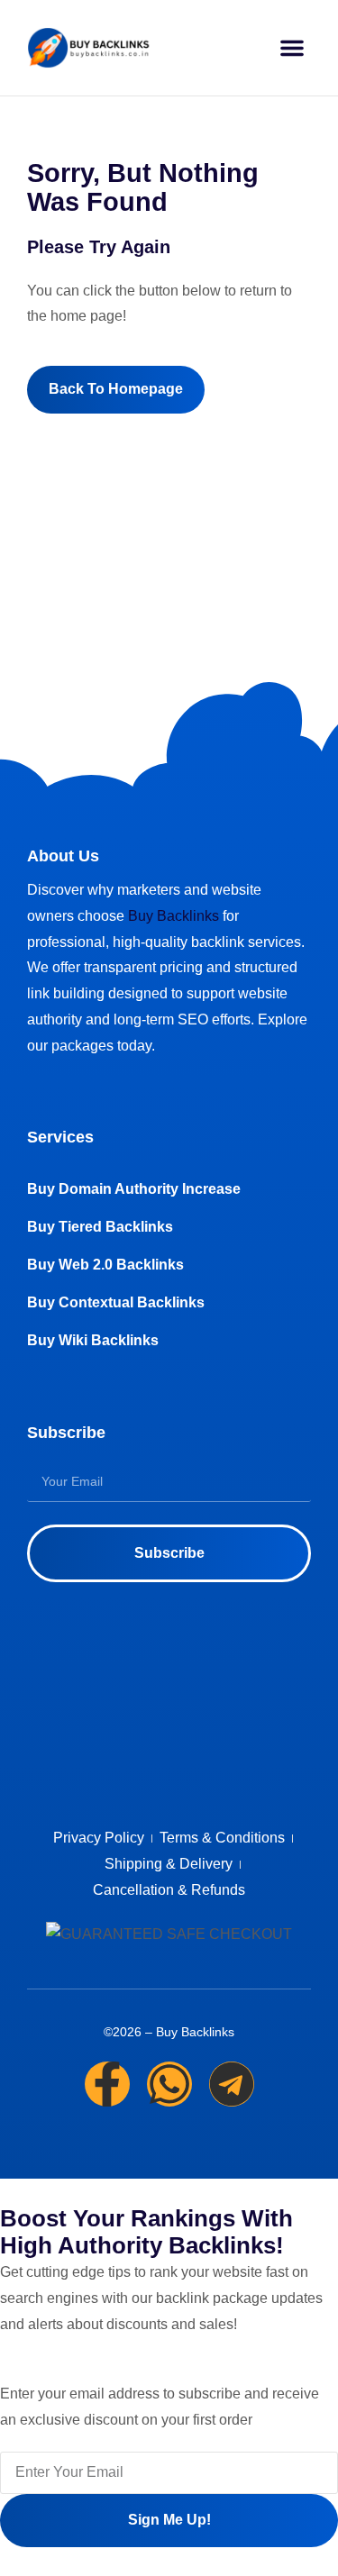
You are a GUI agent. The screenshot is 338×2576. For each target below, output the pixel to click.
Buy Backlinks (174, 916)
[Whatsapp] (169, 2084)
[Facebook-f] (107, 2084)
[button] (292, 48)
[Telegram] (232, 2084)
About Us (63, 856)
